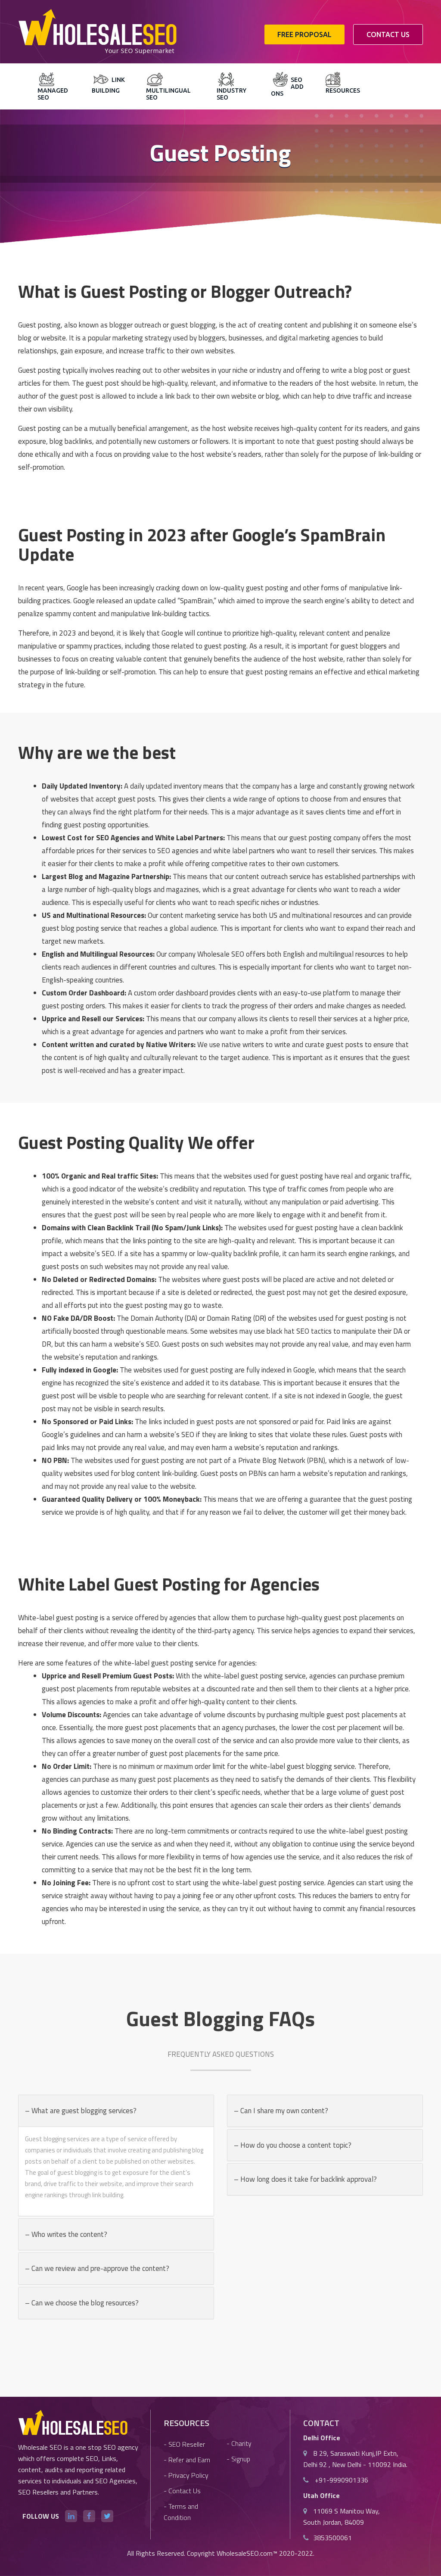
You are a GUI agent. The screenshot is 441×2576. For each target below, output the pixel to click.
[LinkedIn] (71, 2516)
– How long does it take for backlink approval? (305, 2179)
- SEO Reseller (184, 2444)
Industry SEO (231, 94)
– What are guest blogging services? (81, 2111)
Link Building (108, 85)
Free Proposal (304, 34)
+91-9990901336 (341, 2480)
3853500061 (332, 2538)
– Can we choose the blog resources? (82, 2303)
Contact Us (388, 34)
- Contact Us (182, 2491)
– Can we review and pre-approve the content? (97, 2268)
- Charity (239, 2443)
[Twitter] (107, 2516)
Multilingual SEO (168, 94)
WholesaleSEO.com (245, 2553)
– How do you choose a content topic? (293, 2145)
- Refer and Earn (187, 2460)
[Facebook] (89, 2516)
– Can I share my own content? (281, 2111)
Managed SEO (53, 94)
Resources (343, 90)
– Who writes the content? (66, 2234)
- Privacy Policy (186, 2475)
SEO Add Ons (287, 87)
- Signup (238, 2459)
